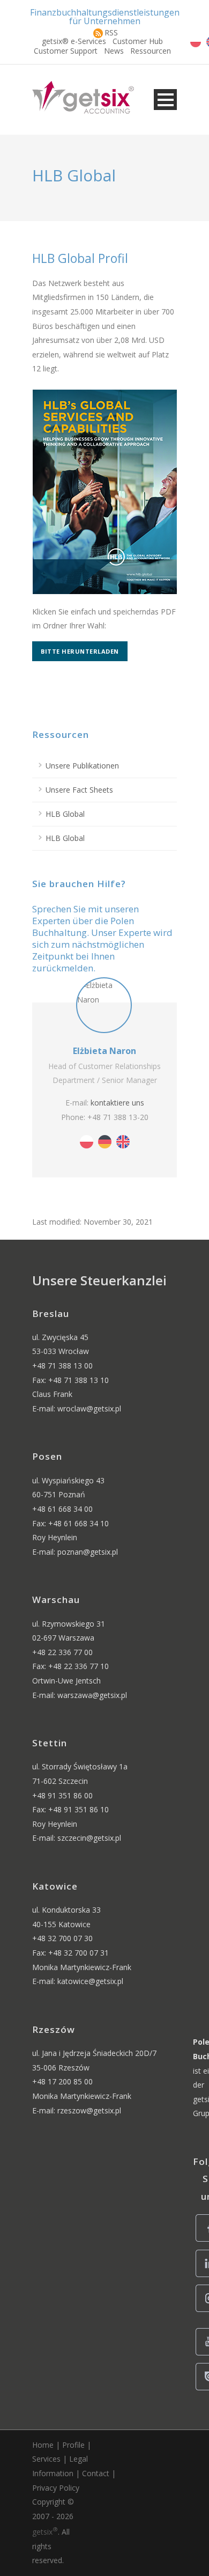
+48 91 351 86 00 (62, 1795)
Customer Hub (138, 41)
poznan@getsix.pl (88, 1552)
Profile (73, 2445)
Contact (96, 2473)
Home (43, 2445)
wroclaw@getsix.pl (89, 1408)
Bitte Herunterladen (80, 651)
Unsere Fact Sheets (79, 790)
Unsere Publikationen (82, 766)
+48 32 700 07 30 (62, 1938)
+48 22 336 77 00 (62, 1652)
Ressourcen (151, 51)
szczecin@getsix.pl (89, 1838)
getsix (45, 2532)
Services (46, 2459)
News (114, 51)
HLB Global (65, 814)
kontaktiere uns (117, 1103)
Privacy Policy (56, 2488)
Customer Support (66, 51)
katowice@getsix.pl (90, 1981)
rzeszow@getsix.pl (89, 2110)
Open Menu (165, 100)
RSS (111, 32)
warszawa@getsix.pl (92, 1695)
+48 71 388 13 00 (62, 1366)
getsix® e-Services (74, 41)
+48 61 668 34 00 (62, 1509)
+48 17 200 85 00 (62, 2081)
